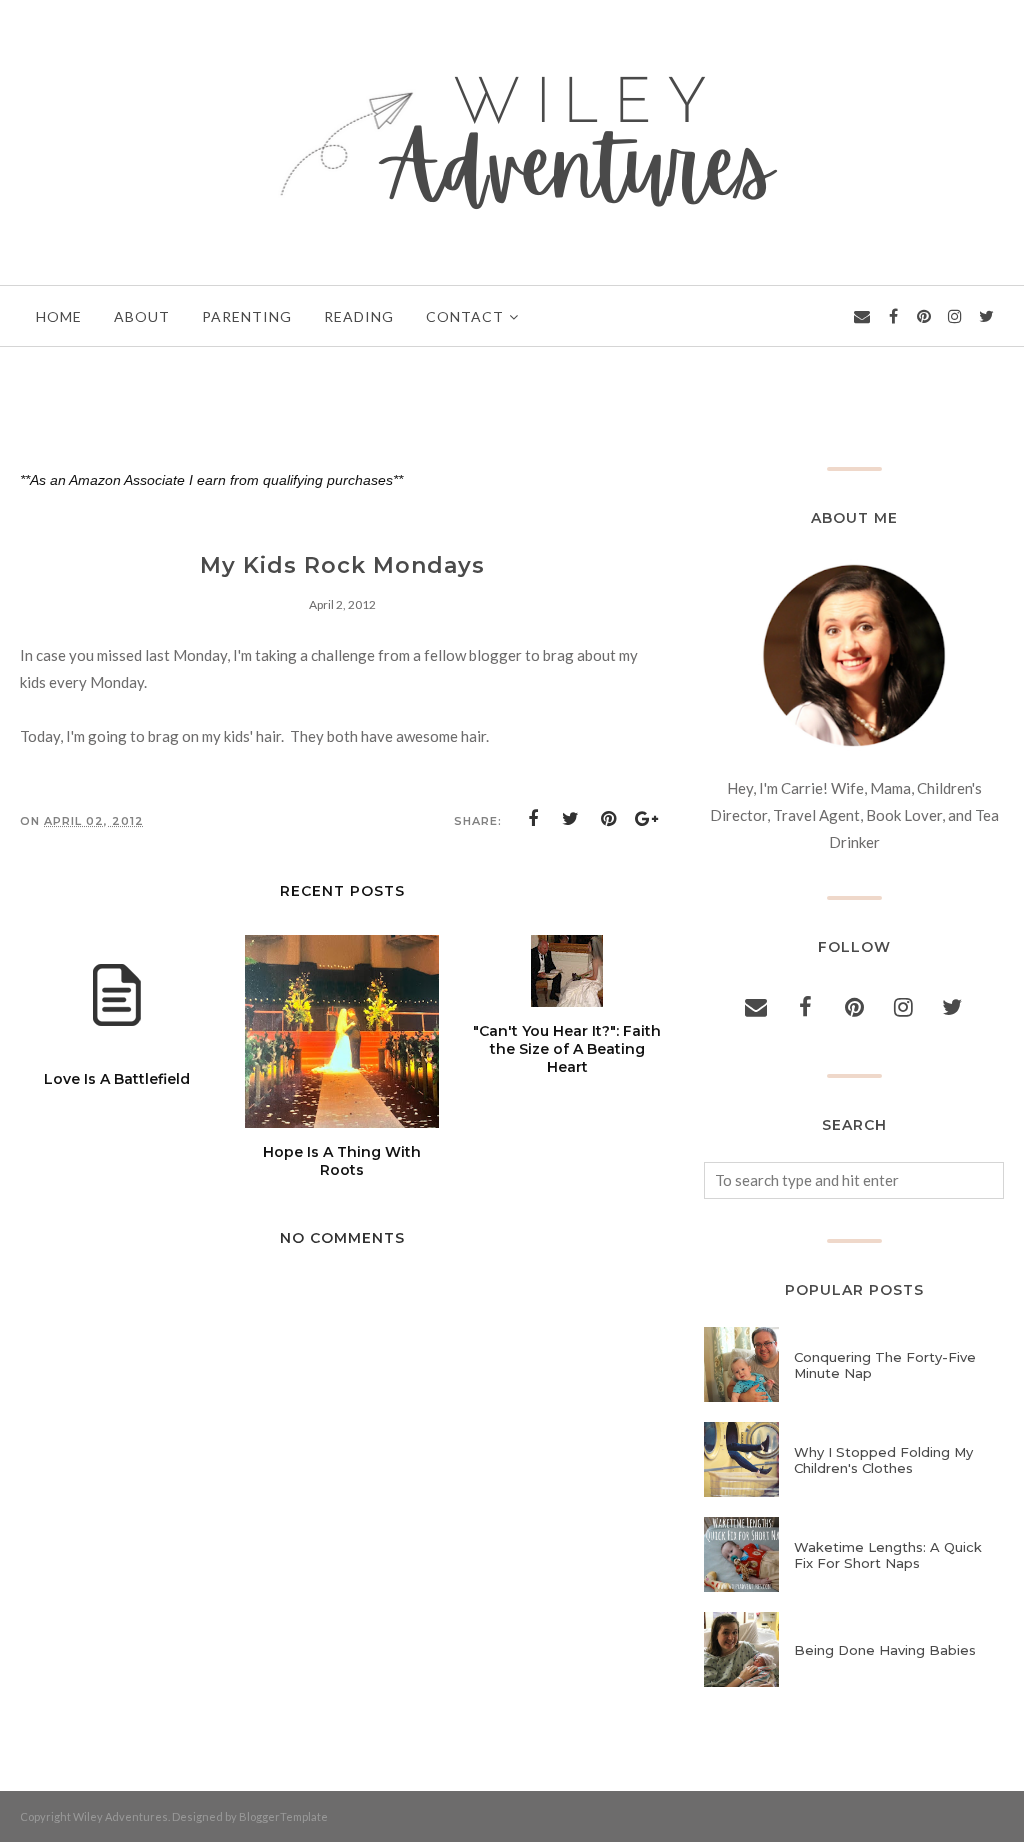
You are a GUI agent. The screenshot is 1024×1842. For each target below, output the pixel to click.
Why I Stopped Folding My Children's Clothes (883, 1460)
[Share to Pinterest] (609, 819)
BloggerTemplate (283, 1816)
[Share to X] (571, 819)
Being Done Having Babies (885, 1650)
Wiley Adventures (120, 1816)
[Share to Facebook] (533, 819)
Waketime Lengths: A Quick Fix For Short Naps (888, 1555)
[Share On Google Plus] (647, 819)
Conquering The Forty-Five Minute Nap (885, 1365)
